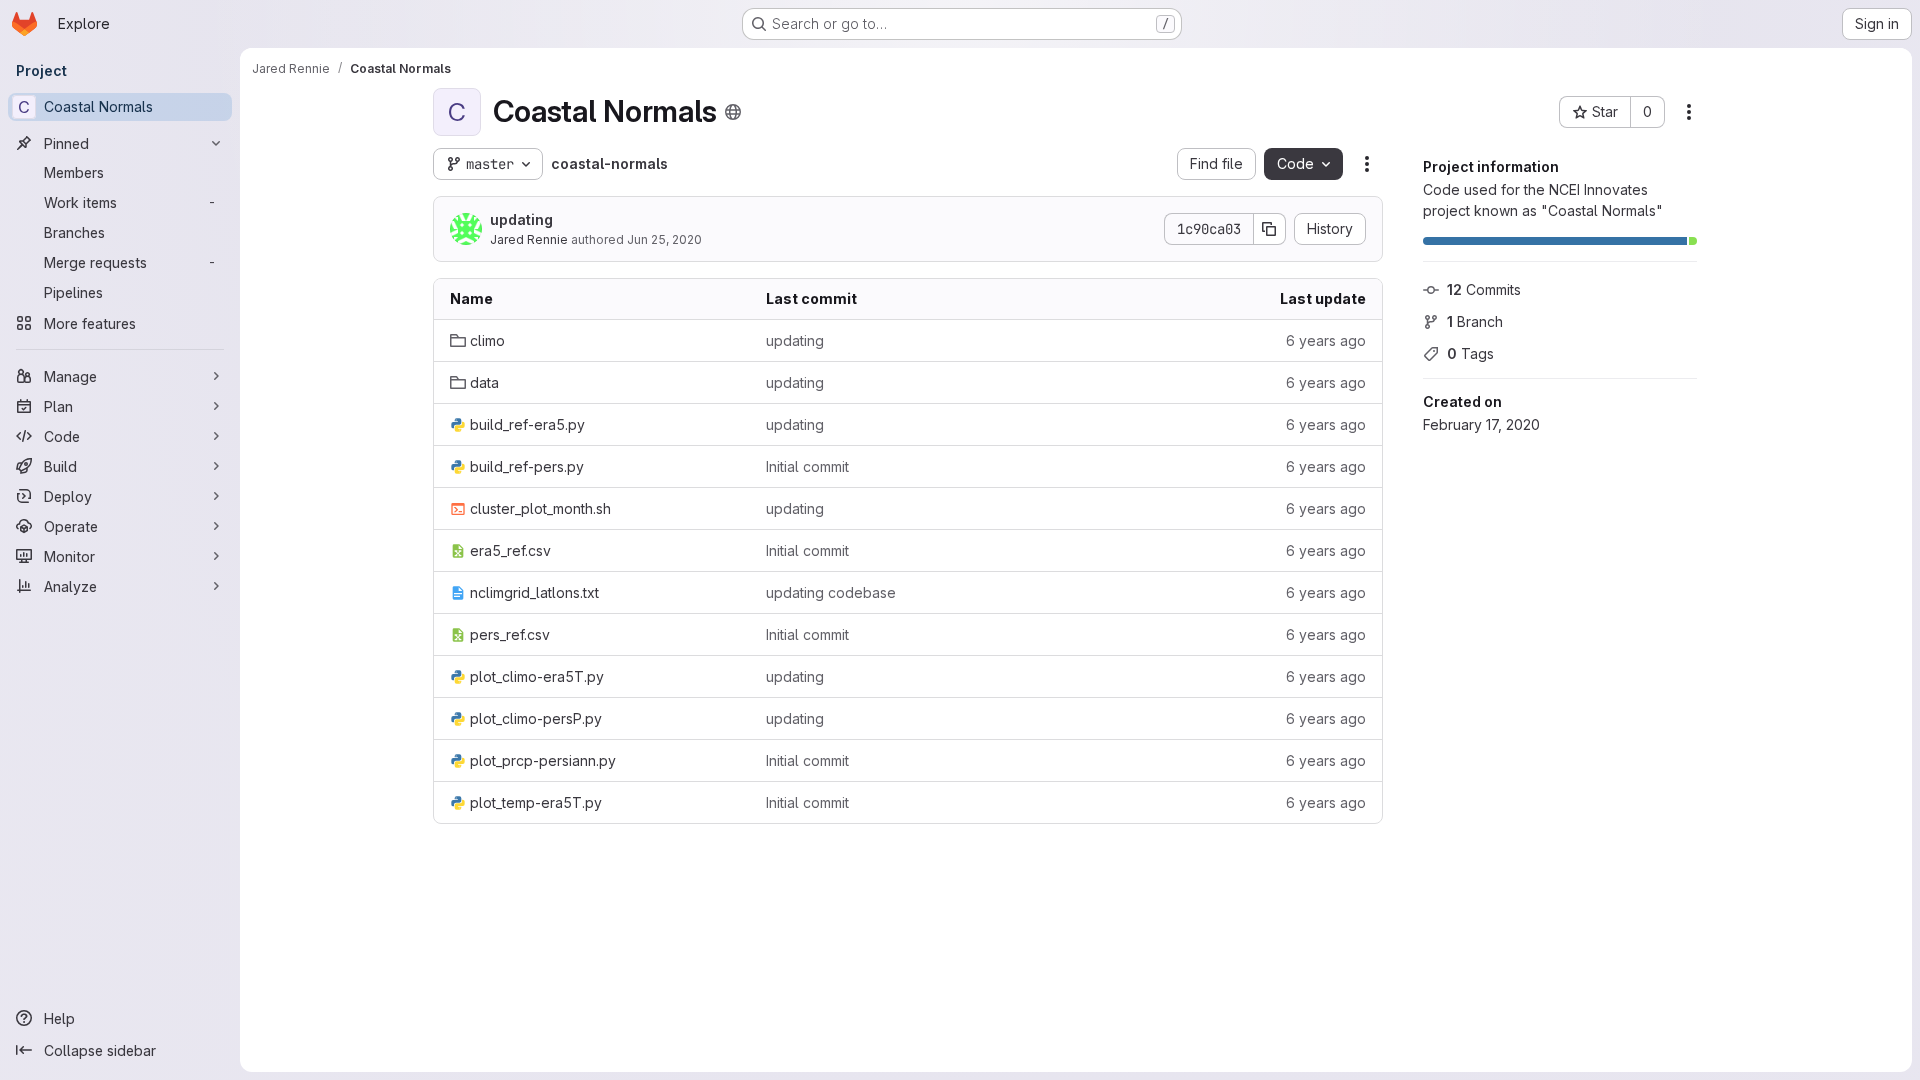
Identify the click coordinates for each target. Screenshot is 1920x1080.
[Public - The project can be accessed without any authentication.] (733, 112)
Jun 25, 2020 (664, 239)
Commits (1484, 289)
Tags (1470, 353)
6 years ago (1326, 340)
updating (521, 219)
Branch (1475, 321)
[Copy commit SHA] (1270, 229)
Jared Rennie (529, 239)
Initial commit (807, 466)
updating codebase (831, 592)
